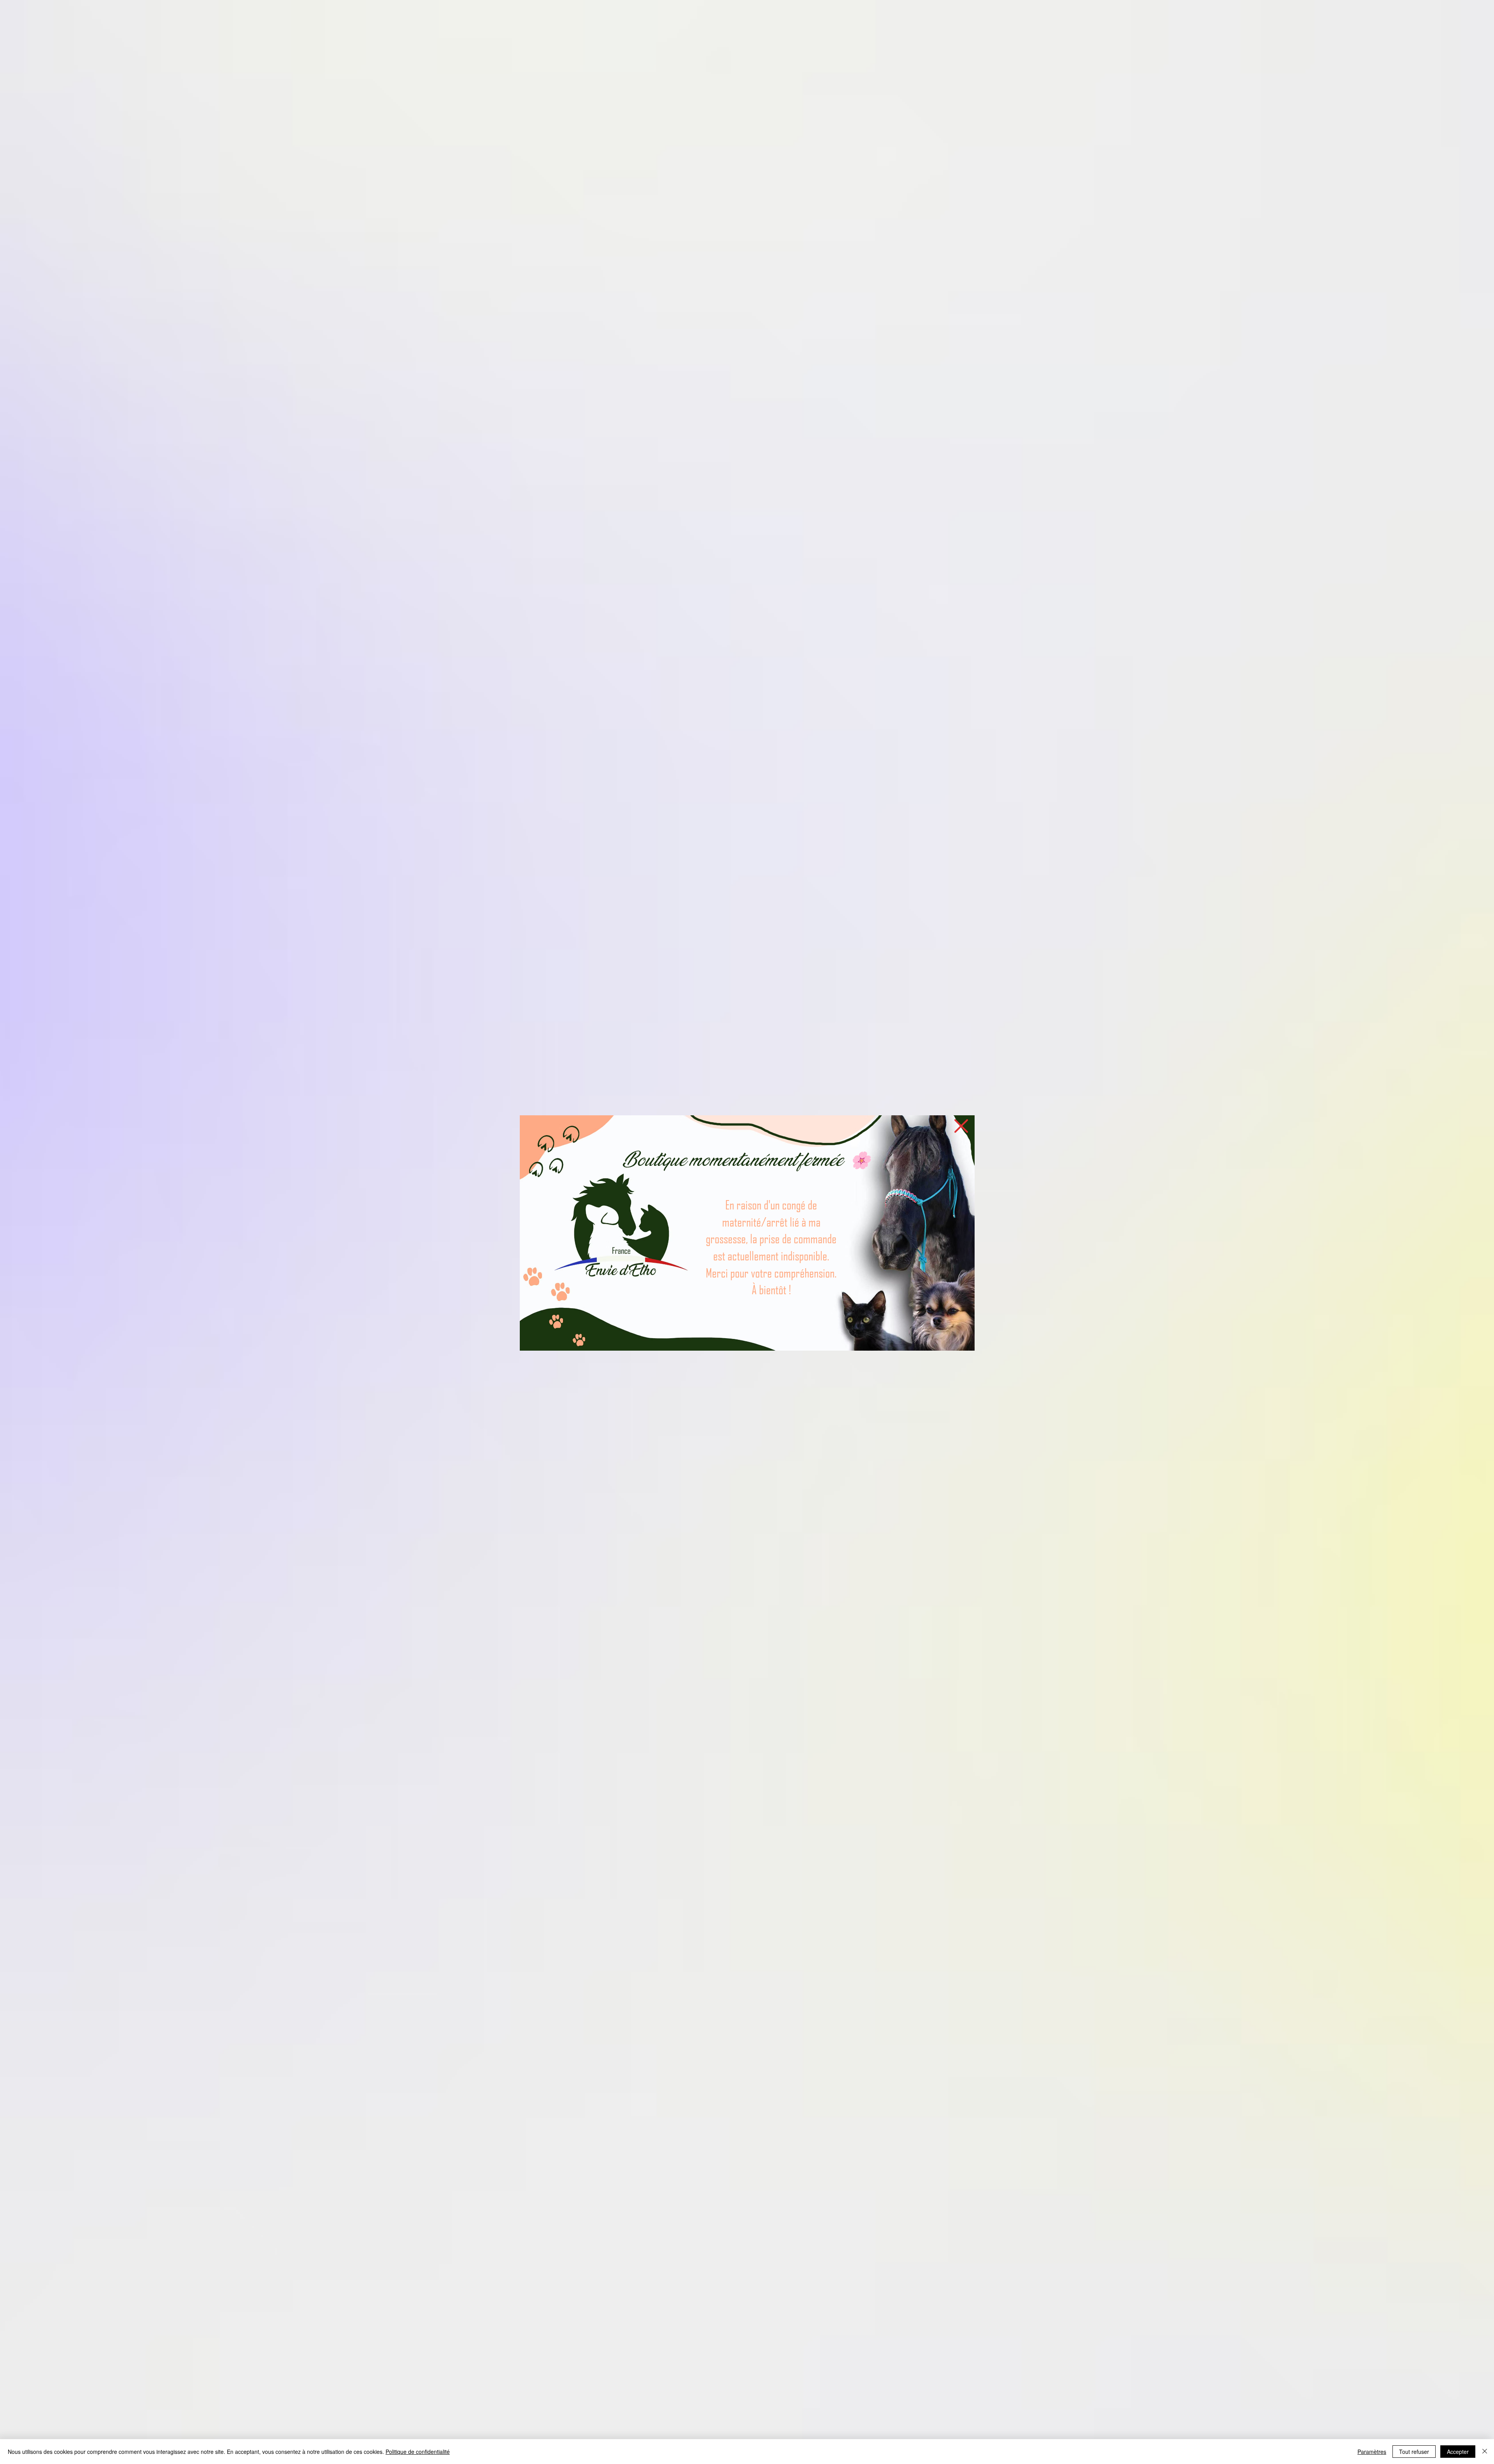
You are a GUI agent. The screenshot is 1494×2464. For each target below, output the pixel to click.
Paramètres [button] (1372, 2452)
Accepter (1458, 2452)
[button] (961, 1126)
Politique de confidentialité (418, 2452)
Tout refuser (1414, 2452)
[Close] (1485, 2452)
